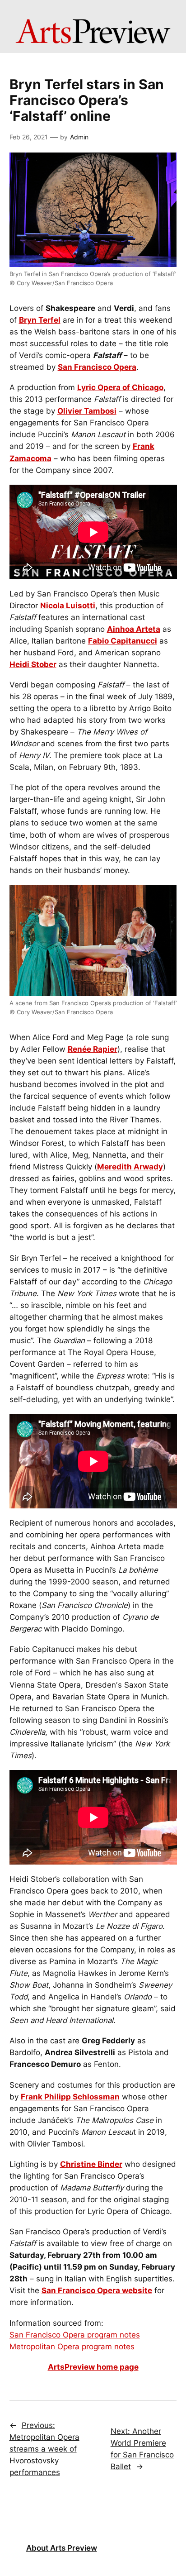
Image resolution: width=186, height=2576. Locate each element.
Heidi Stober (33, 664)
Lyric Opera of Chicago (120, 387)
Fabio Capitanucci (123, 641)
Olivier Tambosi (87, 411)
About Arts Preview (62, 2548)
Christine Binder (91, 2164)
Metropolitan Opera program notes (72, 2347)
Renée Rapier (93, 1049)
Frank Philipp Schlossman (70, 2097)
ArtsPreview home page (93, 2367)
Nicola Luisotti (68, 606)
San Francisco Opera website (97, 2290)
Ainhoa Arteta (134, 629)
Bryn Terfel (40, 320)
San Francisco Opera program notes (75, 2335)
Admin (79, 137)
